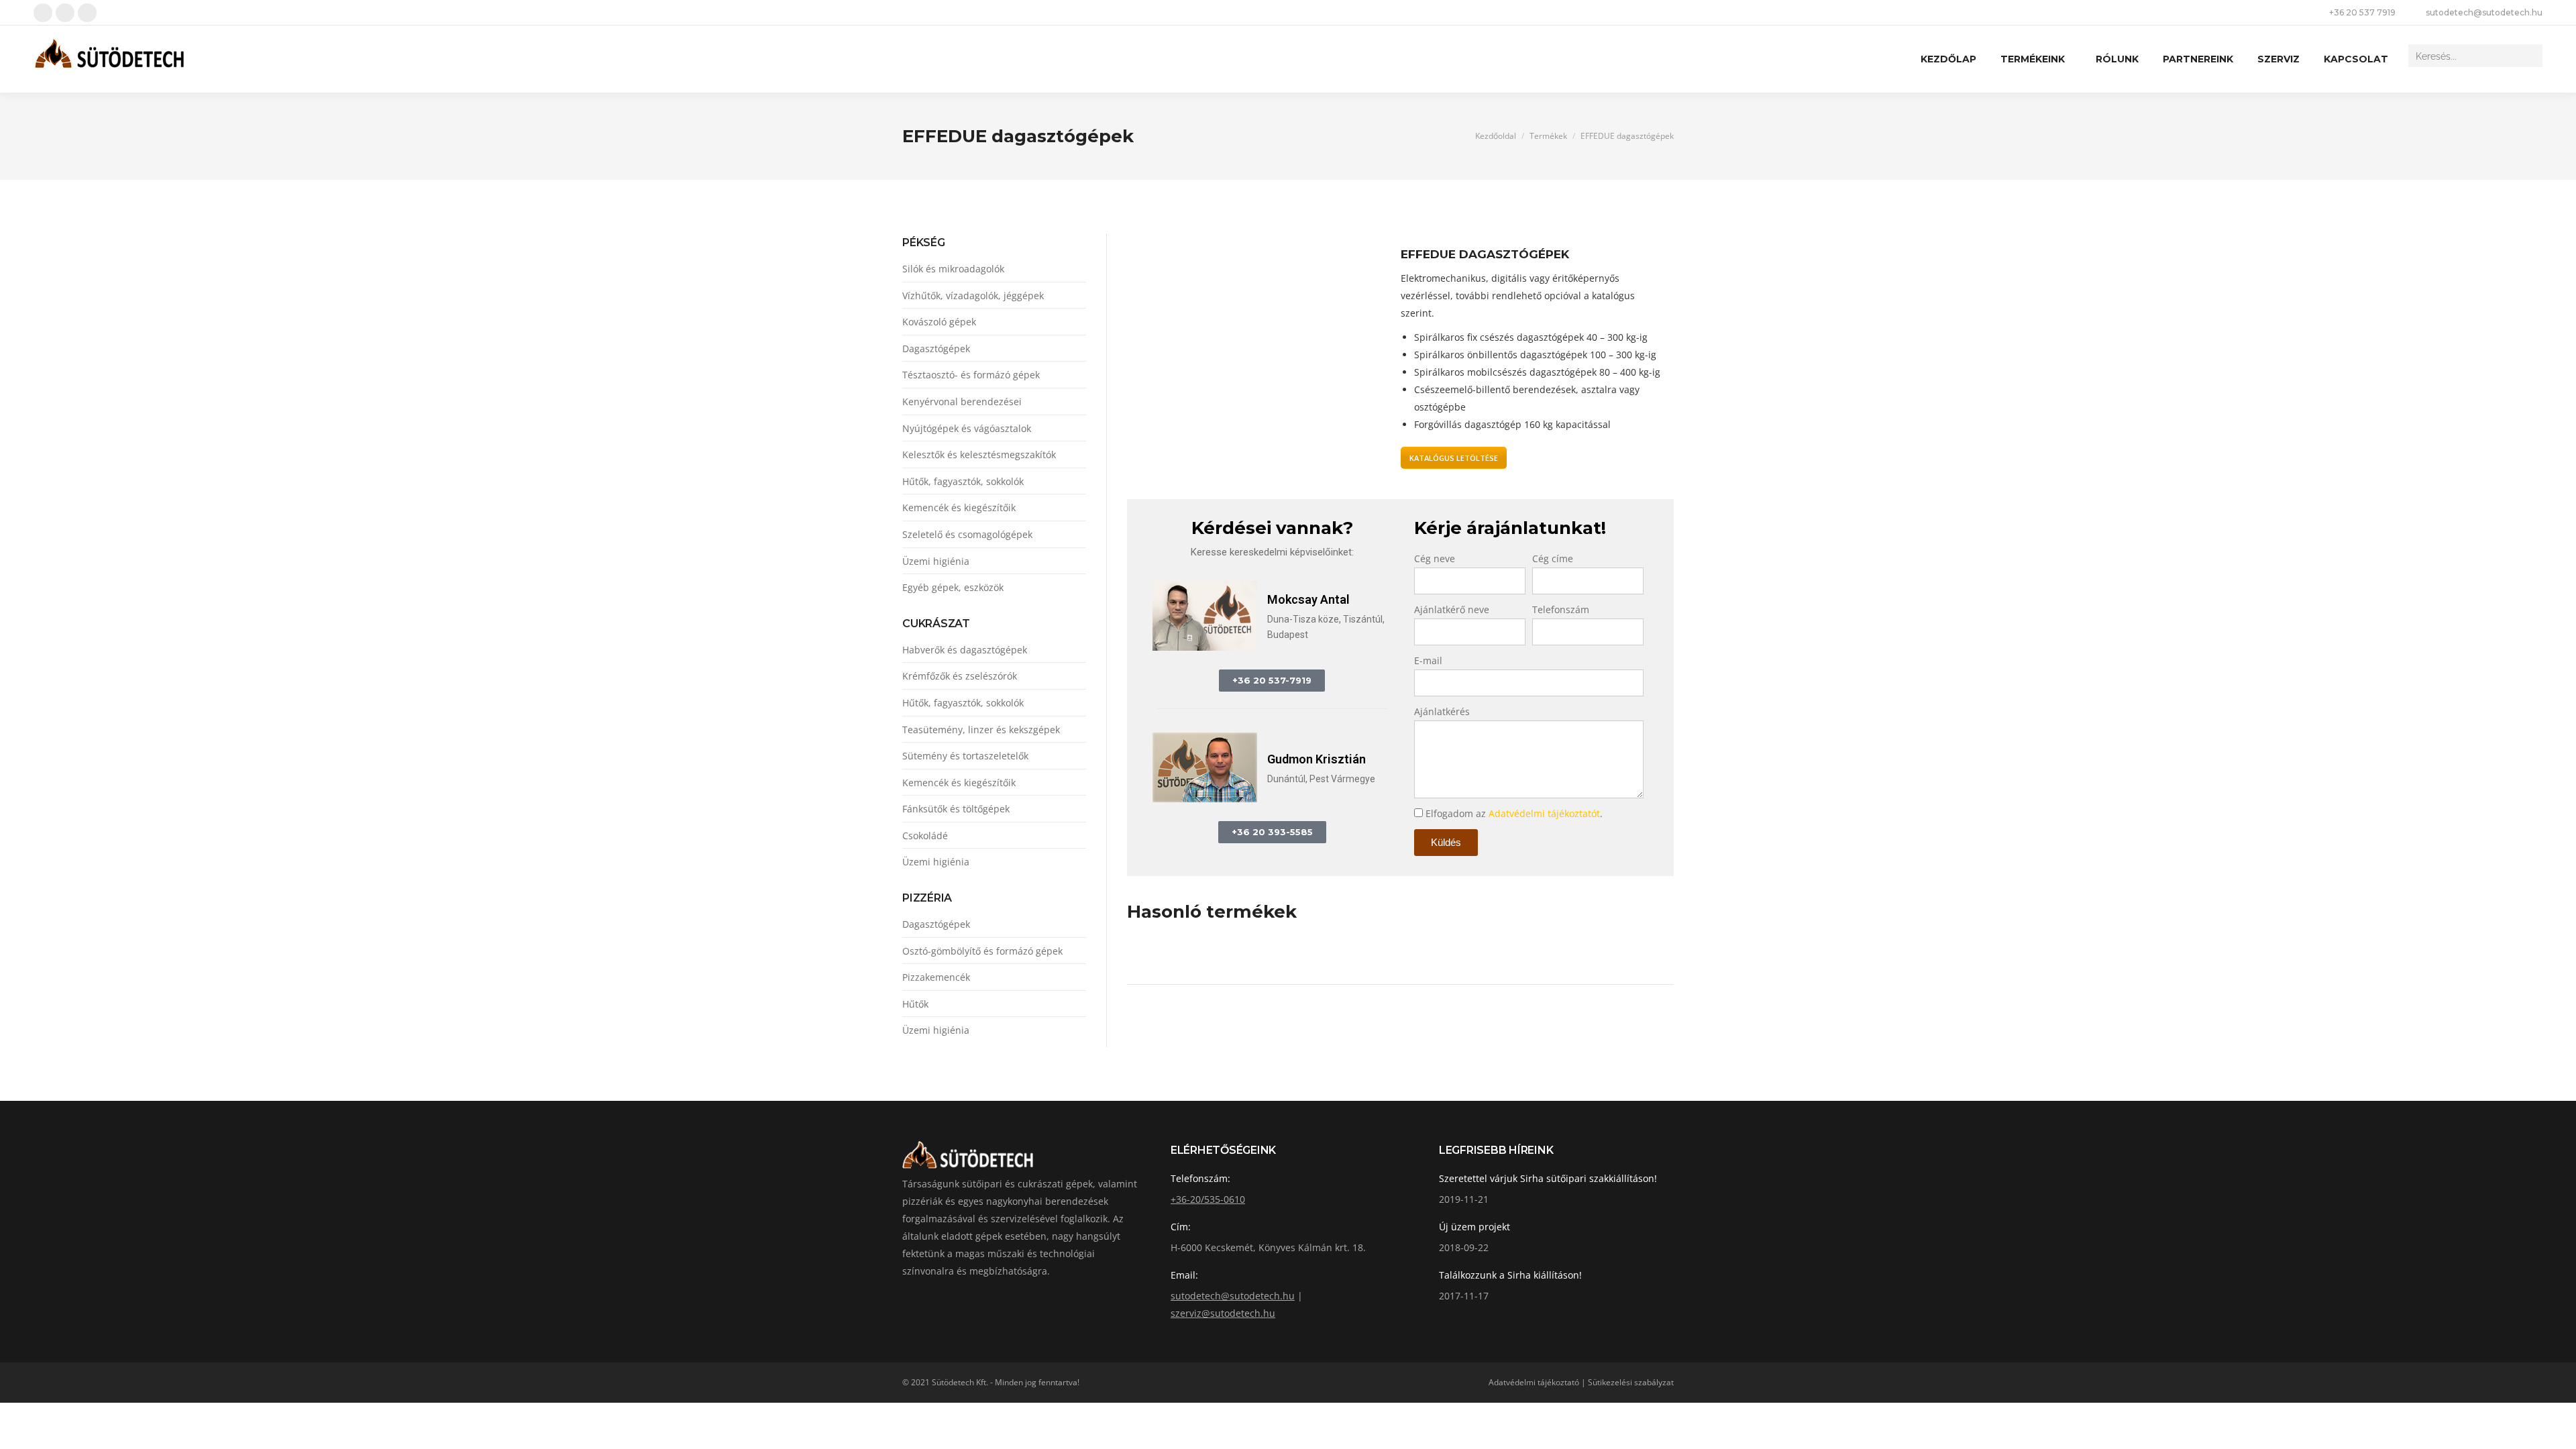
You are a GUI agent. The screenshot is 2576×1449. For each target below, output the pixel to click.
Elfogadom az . (1514, 813)
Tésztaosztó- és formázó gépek (971, 375)
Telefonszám (1561, 609)
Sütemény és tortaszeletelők (965, 756)
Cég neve (1435, 558)
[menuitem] (1948, 59)
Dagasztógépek (936, 348)
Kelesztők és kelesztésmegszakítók (979, 454)
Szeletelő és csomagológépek (967, 534)
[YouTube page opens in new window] (65, 13)
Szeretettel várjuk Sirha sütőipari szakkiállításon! (1548, 1178)
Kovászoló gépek (939, 322)
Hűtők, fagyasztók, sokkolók (963, 481)
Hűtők (915, 1004)
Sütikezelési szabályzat (1631, 1382)
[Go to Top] (2556, 1429)
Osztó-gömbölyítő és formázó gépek (982, 951)
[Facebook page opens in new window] (43, 13)
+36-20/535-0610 (1208, 1199)
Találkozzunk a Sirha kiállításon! (1510, 1275)
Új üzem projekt (1474, 1227)
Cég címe (1553, 558)
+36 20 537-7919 (1272, 680)
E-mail (1428, 660)
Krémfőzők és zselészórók (960, 676)
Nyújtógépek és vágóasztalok (967, 428)
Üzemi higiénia (936, 561)
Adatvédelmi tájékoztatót (1544, 813)
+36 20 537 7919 (2362, 12)
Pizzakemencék (936, 977)
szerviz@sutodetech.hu (1223, 1313)
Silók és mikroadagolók (953, 269)
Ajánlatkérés (1442, 711)
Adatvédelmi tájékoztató (1534, 1382)
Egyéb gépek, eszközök (953, 587)
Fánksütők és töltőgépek (956, 809)
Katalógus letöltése (1454, 458)
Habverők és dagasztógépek (965, 650)
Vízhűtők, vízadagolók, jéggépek (973, 296)
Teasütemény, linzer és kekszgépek (981, 730)
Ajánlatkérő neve (1452, 609)
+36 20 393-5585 (1272, 832)
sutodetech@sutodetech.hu (2484, 12)
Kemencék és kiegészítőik (959, 507)
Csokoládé (925, 836)
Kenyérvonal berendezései (962, 401)
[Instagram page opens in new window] (87, 13)
